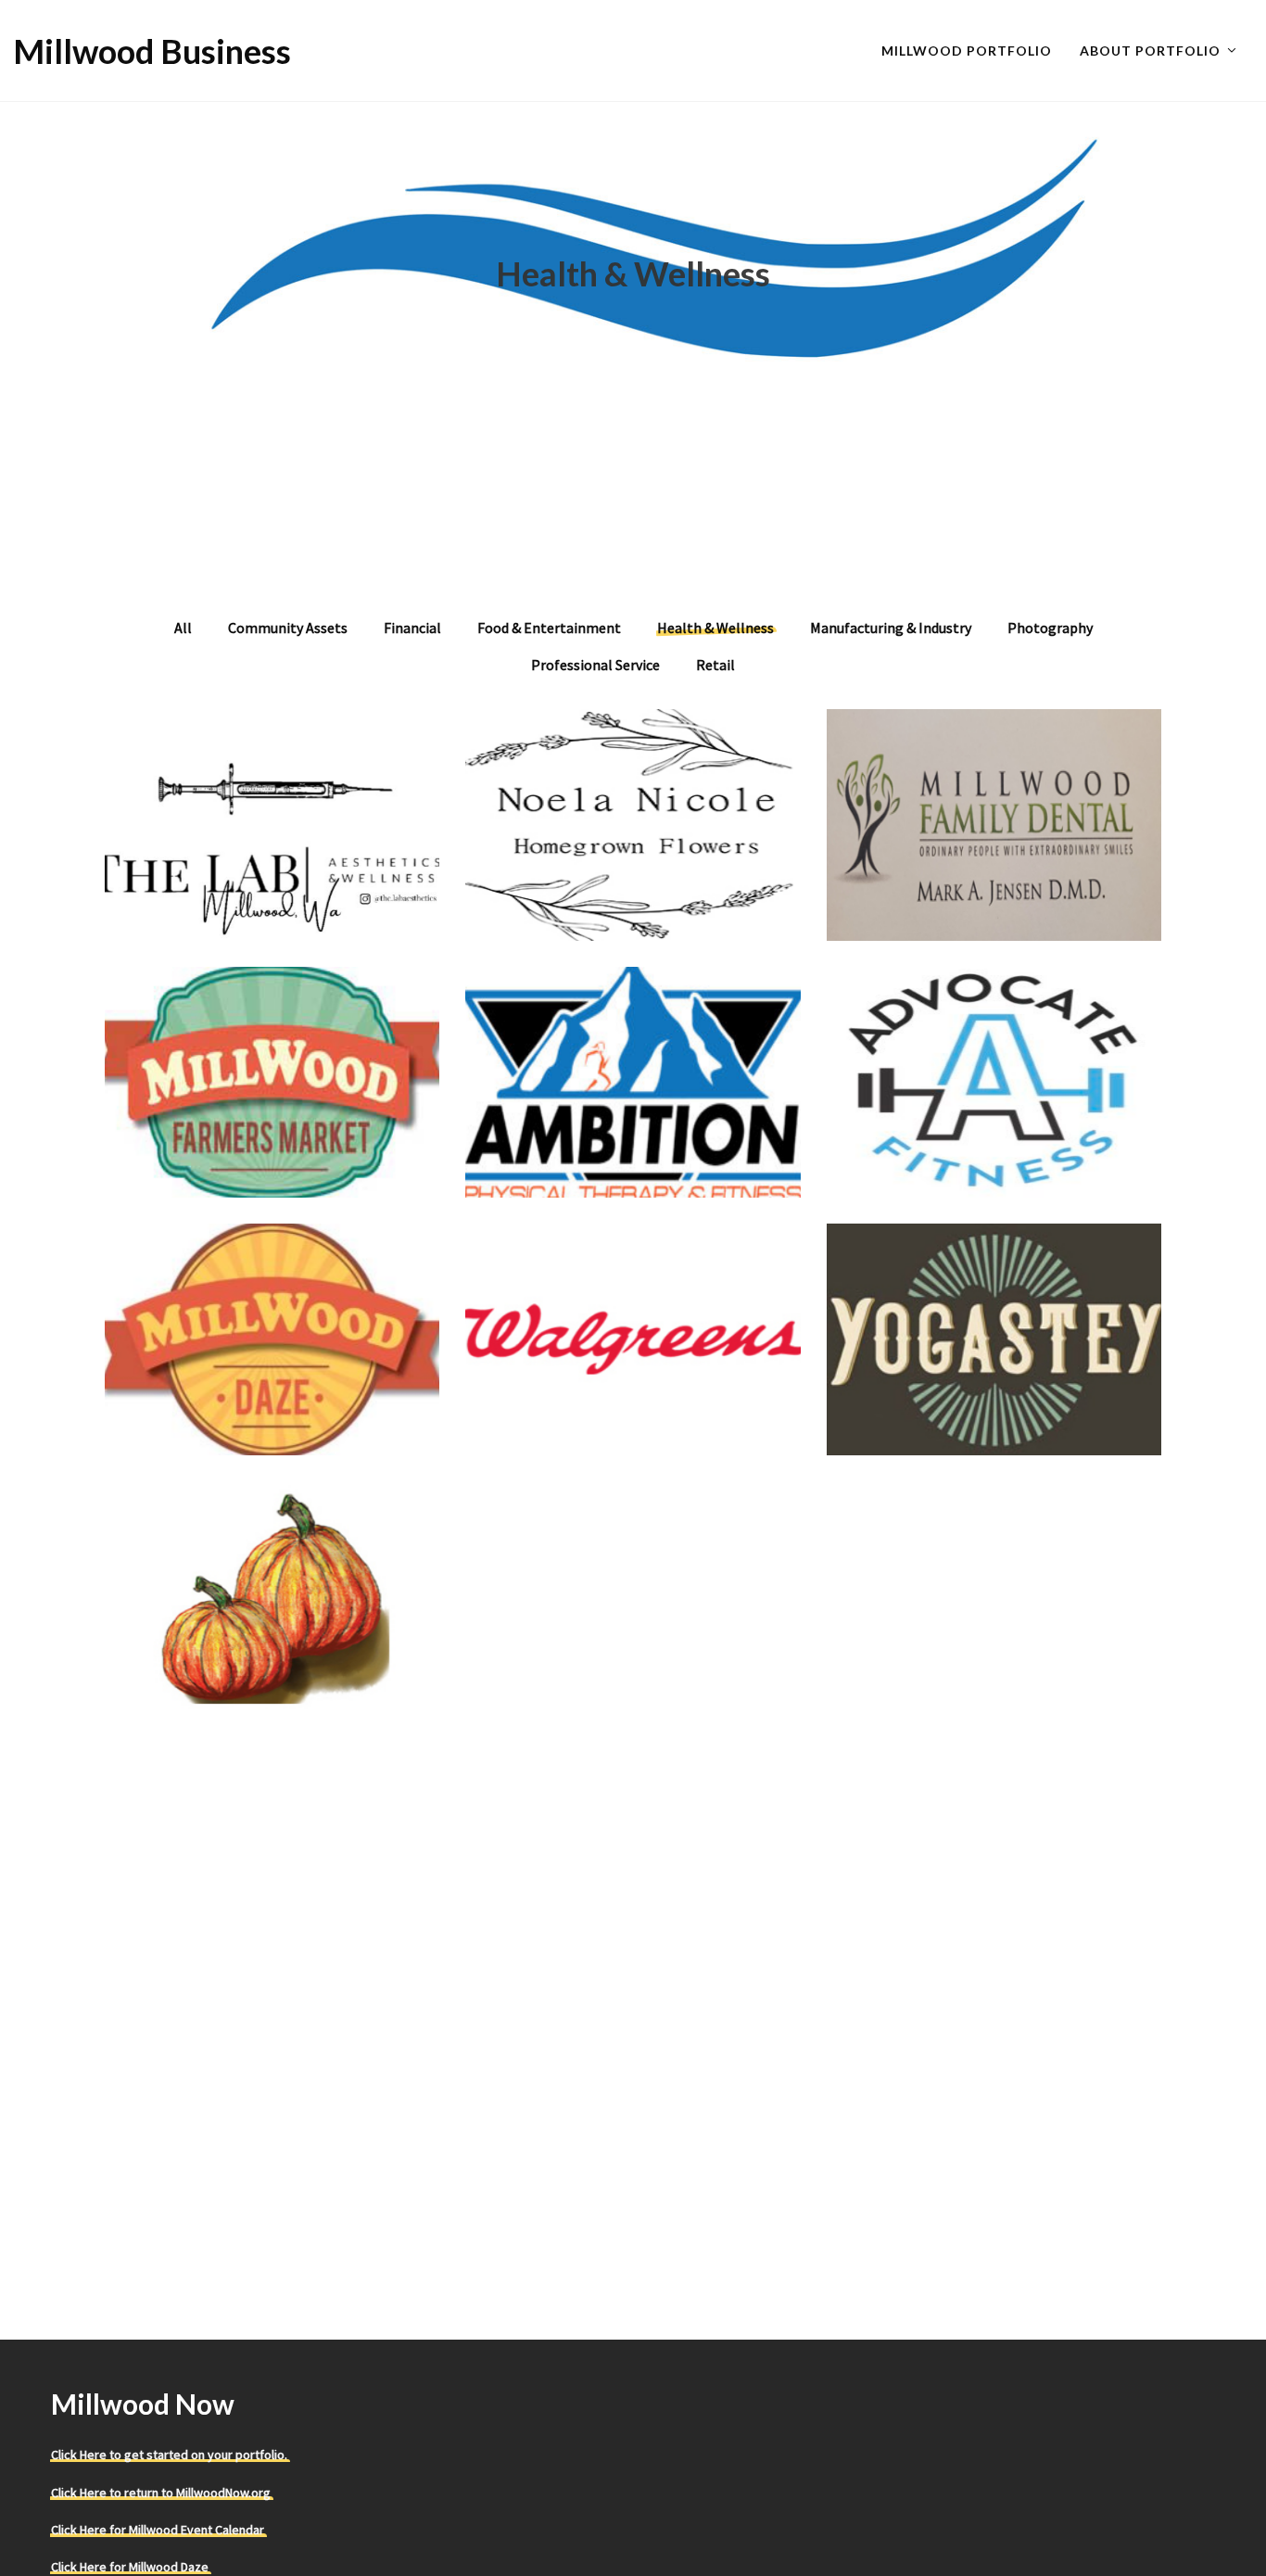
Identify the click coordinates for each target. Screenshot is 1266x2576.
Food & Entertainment (549, 628)
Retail (715, 665)
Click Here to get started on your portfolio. (169, 2455)
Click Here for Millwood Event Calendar (158, 2530)
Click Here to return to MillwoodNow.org (161, 2493)
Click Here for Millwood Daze (130, 2567)
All (183, 628)
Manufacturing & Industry (891, 628)
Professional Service (595, 665)
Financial (412, 628)
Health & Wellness (715, 628)
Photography (1050, 628)
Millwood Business (152, 51)
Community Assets (288, 628)
